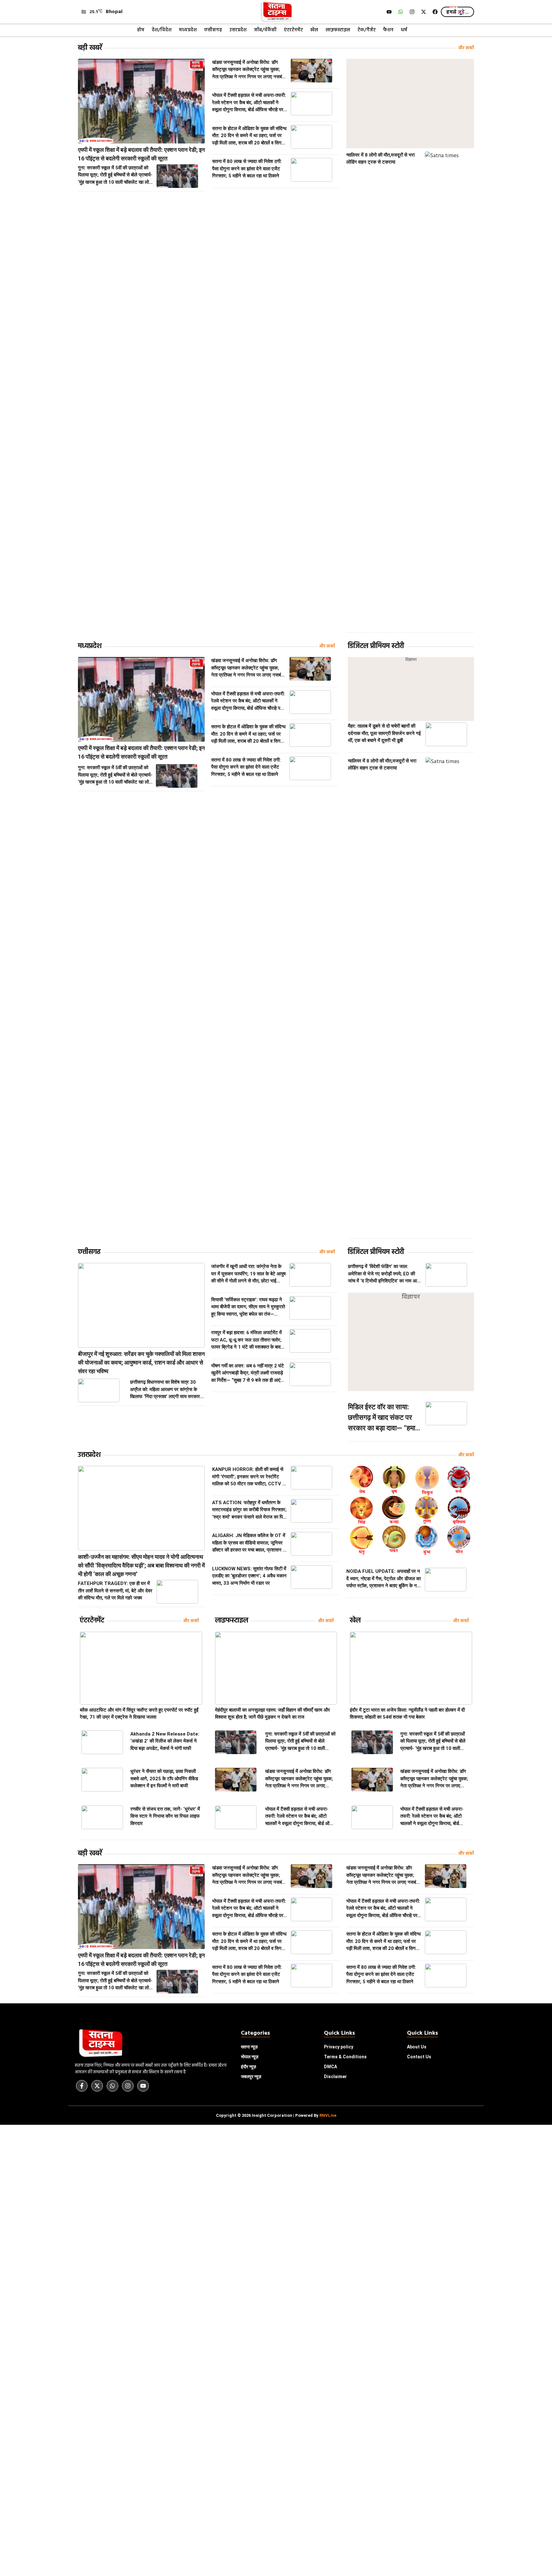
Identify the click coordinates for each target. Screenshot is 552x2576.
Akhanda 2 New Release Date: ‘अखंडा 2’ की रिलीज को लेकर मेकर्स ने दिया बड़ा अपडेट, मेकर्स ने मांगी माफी (165, 1741)
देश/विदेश (162, 30)
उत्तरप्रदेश (238, 30)
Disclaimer (335, 2077)
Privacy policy (339, 2047)
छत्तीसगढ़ (213, 30)
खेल (314, 30)
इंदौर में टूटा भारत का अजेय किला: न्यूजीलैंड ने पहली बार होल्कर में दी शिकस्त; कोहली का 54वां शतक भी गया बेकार (407, 1714)
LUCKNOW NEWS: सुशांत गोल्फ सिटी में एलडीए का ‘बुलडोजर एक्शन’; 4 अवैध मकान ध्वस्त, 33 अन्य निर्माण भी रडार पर (249, 1576)
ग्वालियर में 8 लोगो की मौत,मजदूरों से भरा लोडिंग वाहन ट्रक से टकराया (380, 159)
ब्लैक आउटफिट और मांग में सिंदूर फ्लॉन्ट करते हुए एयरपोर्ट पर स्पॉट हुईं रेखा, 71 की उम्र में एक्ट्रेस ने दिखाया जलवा (139, 1714)
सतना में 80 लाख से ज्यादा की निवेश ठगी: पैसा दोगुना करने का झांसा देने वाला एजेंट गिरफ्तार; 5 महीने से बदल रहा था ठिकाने (247, 169)
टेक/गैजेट (367, 30)
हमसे (457, 12)
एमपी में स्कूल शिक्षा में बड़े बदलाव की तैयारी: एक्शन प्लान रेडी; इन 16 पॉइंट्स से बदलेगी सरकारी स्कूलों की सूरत (141, 154)
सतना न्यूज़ (249, 2047)
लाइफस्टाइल (338, 30)
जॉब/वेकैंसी (265, 30)
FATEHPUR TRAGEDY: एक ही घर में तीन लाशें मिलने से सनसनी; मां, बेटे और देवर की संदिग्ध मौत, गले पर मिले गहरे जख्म (115, 1591)
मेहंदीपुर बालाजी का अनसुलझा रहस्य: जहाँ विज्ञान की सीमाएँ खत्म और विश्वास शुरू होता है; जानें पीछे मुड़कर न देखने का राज (272, 1714)
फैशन (388, 30)
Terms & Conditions (345, 2057)
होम (141, 30)
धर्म (404, 30)
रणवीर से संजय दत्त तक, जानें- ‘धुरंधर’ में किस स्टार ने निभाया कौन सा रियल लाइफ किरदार (165, 1816)
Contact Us (419, 2057)
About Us (417, 2047)
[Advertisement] (410, 104)
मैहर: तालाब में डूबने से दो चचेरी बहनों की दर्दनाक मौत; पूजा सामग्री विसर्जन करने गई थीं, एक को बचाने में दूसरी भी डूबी (384, 733)
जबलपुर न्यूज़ (251, 2077)
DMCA (330, 2067)
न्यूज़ (250, 2057)
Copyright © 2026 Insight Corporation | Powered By (276, 2115)
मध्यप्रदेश (188, 30)
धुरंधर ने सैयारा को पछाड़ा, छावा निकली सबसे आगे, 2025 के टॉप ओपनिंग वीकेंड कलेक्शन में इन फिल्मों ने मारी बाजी (164, 1779)
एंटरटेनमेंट (293, 30)
